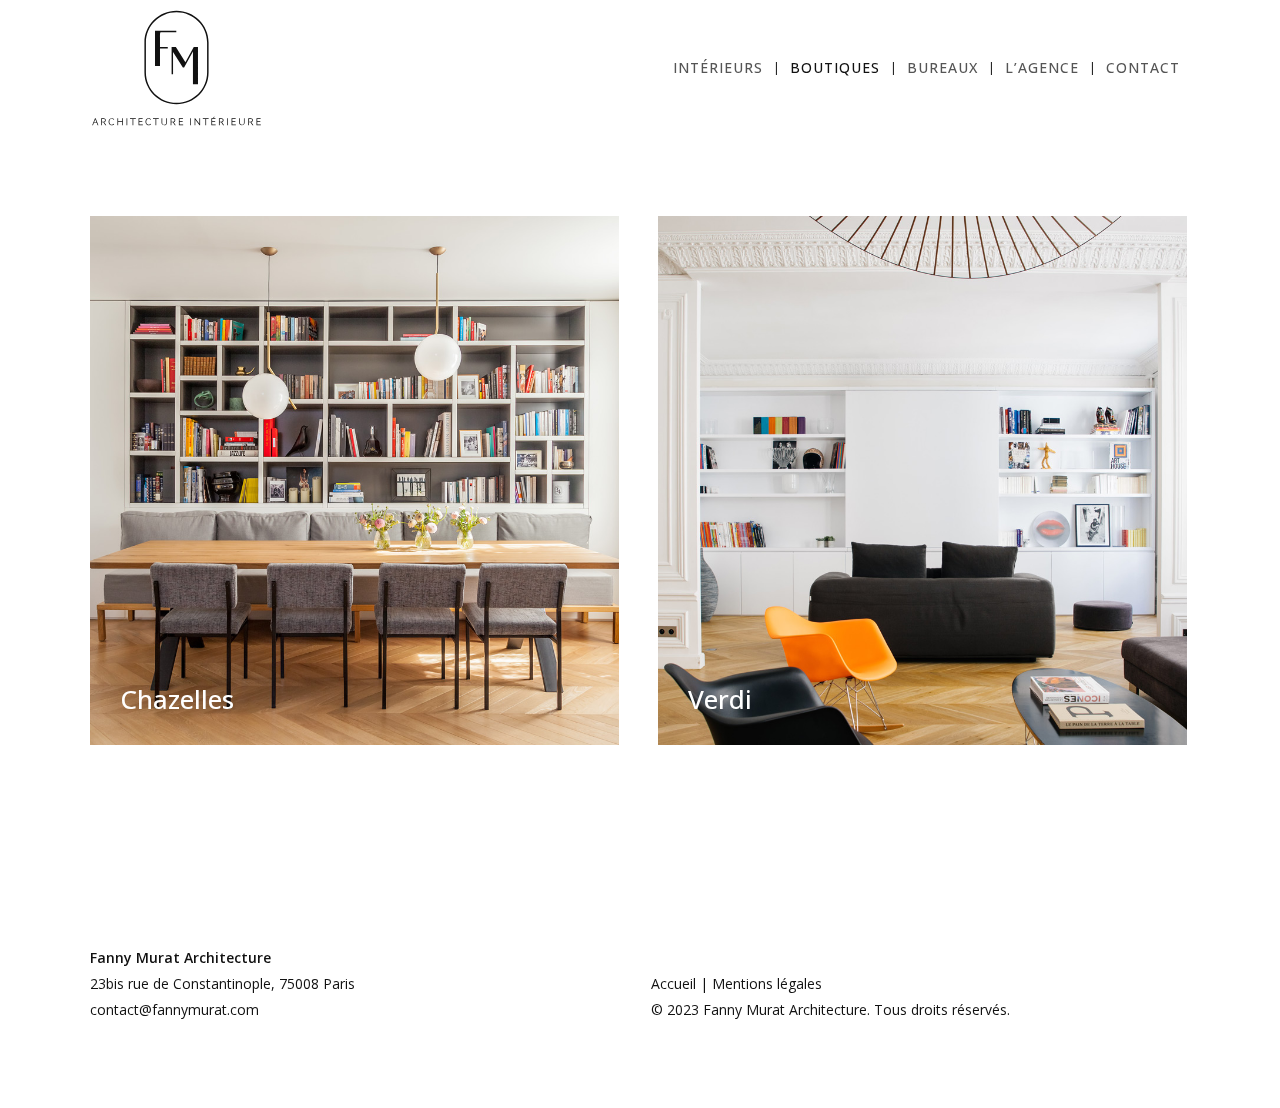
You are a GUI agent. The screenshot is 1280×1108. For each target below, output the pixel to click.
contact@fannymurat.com (174, 1009)
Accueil (673, 983)
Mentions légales (767, 983)
